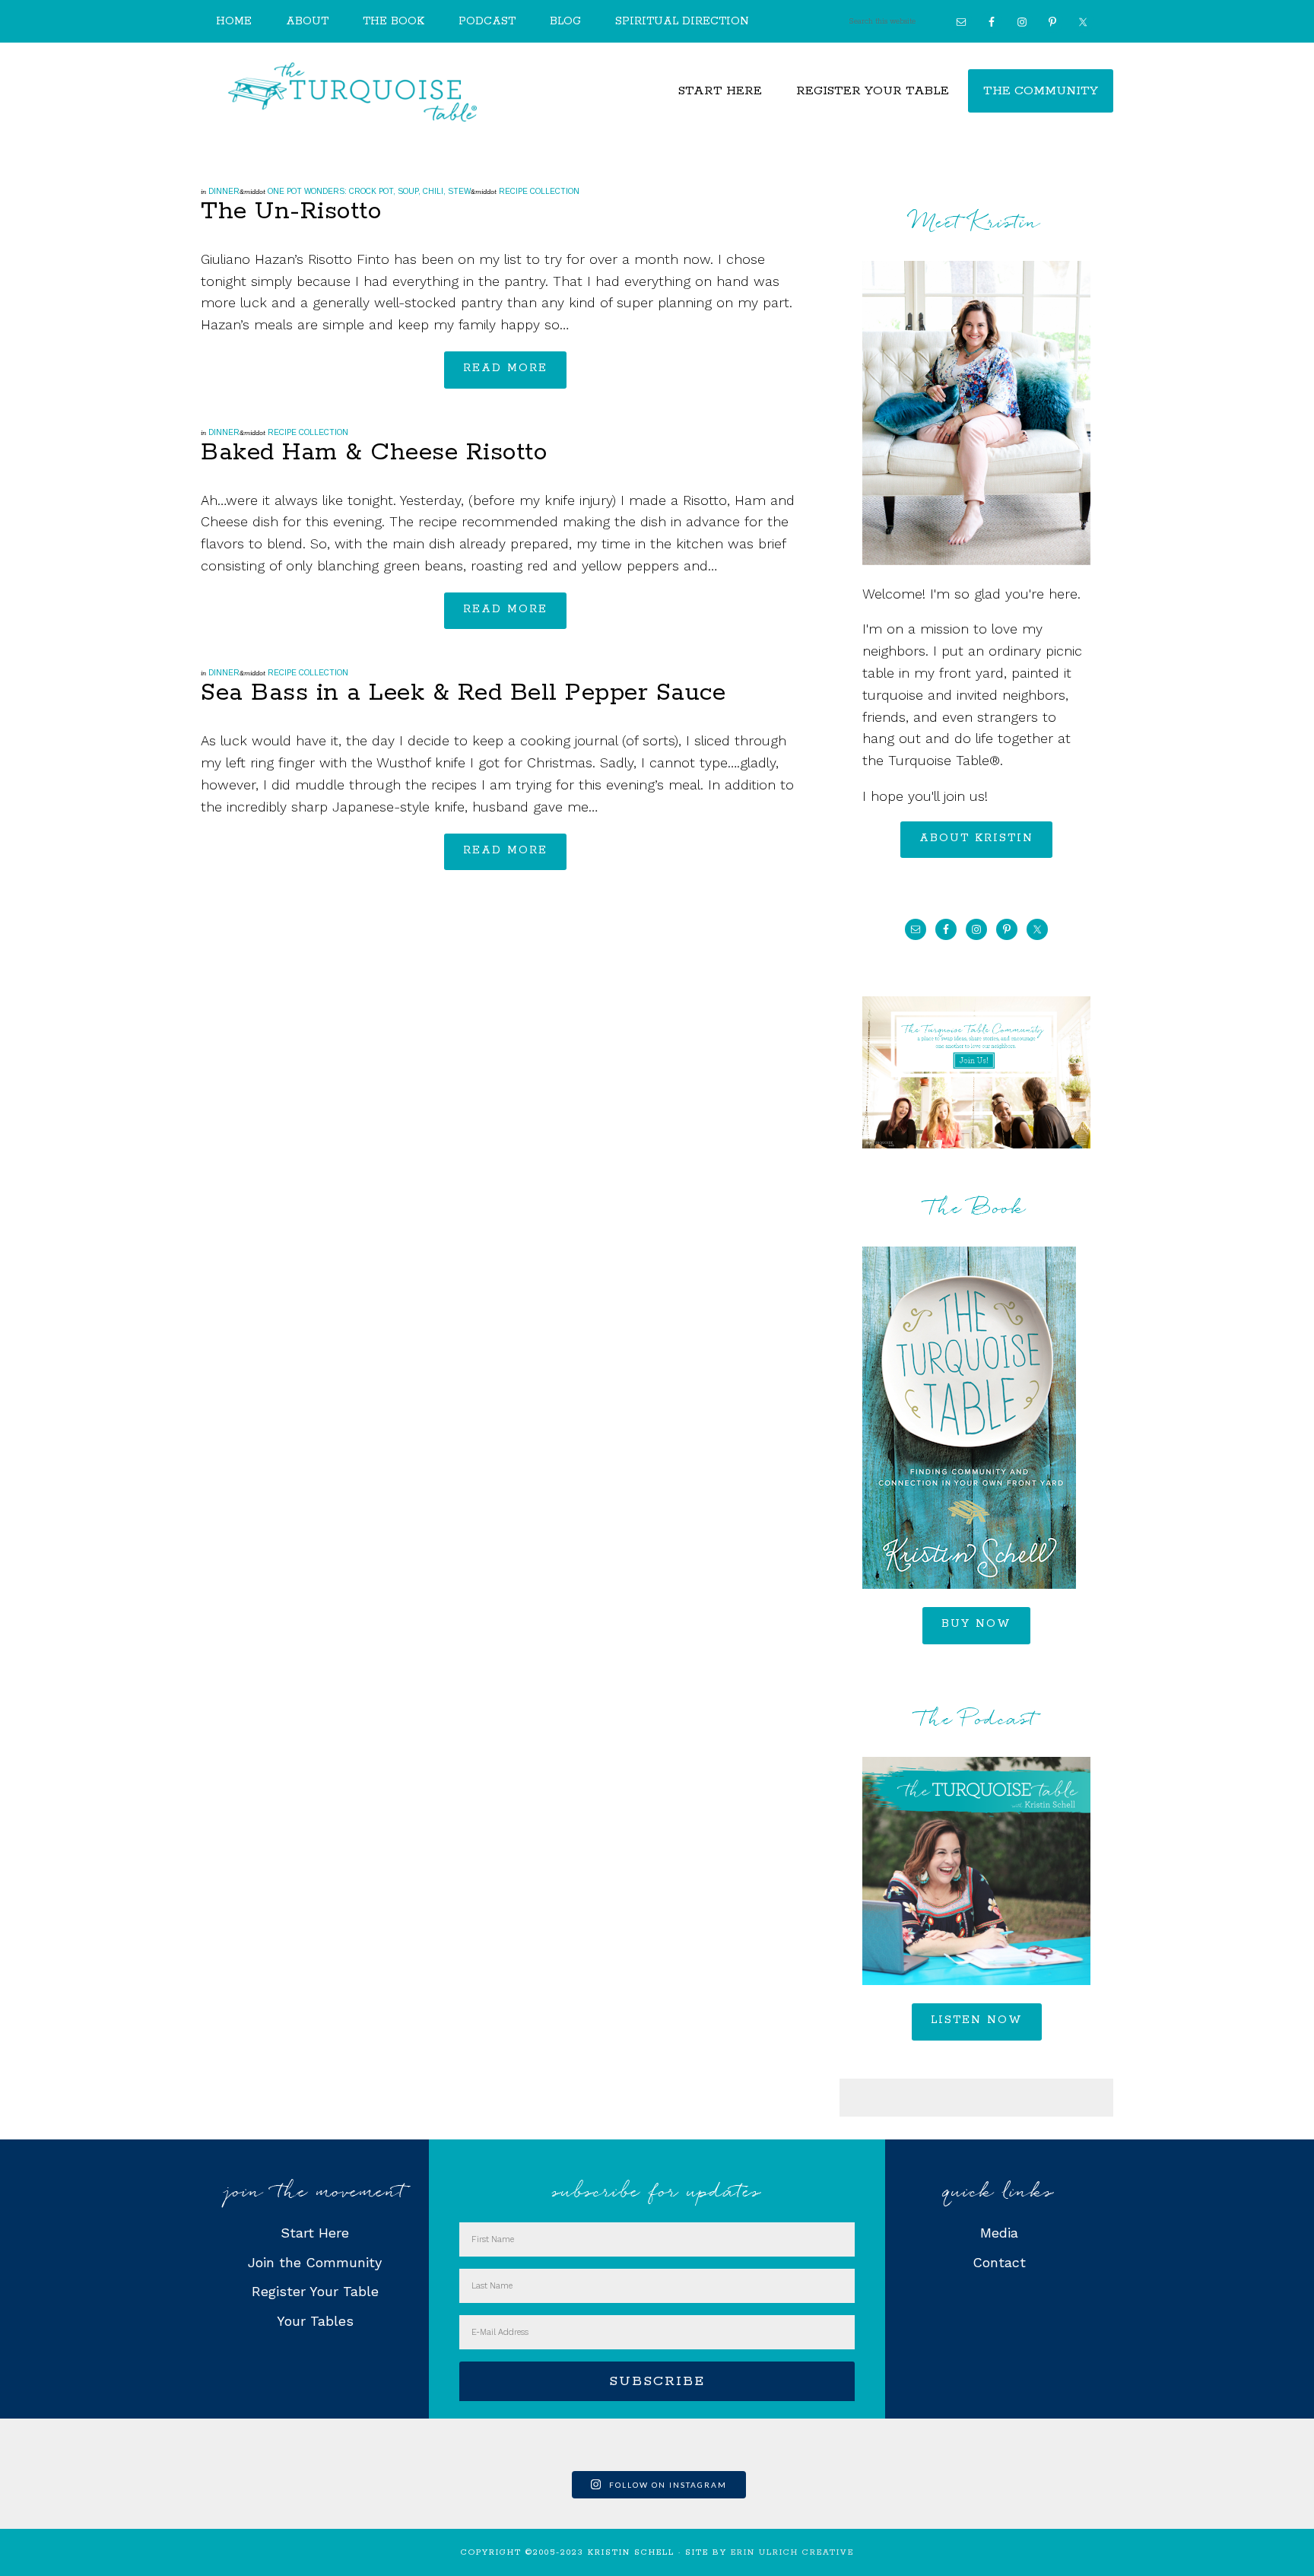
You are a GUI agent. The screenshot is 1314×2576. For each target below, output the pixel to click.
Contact (999, 2262)
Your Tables (315, 2321)
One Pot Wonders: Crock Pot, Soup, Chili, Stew (369, 191)
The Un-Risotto (291, 212)
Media (999, 2233)
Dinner (224, 191)
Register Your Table (315, 2291)
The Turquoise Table (353, 92)
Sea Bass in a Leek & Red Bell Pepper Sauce (463, 693)
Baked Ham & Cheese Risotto (374, 453)
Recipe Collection (539, 191)
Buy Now (976, 1624)
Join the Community (315, 2262)
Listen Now (977, 2020)
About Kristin (976, 838)
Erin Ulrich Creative (792, 2552)
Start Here (315, 2233)
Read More (505, 368)
